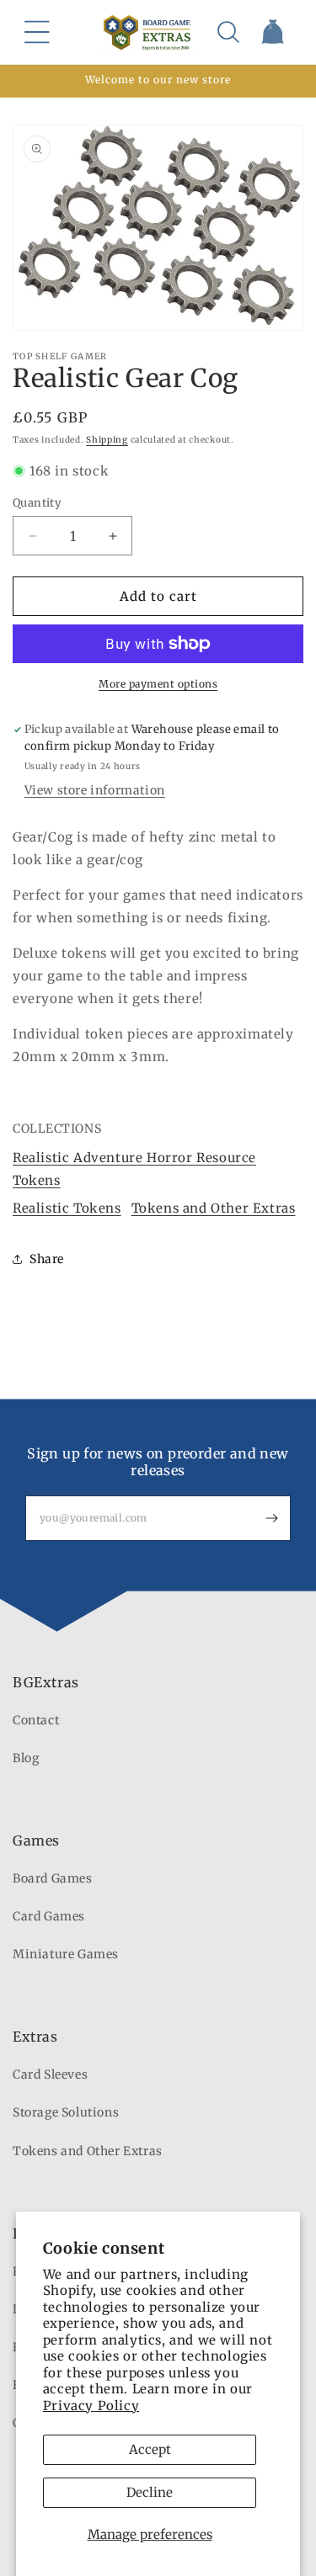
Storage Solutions (66, 2112)
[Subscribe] (271, 1518)
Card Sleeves (50, 2074)
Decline (150, 2492)
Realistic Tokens (67, 1208)
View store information (95, 790)
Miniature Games (66, 1954)
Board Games (53, 1878)
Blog (26, 1758)
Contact (36, 1720)
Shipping (107, 440)
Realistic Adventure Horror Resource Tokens (134, 1169)
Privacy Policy (91, 2406)
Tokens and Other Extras (214, 1208)
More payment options (158, 684)
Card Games (49, 1916)
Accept (150, 2449)
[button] (37, 32)
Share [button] (47, 1259)
